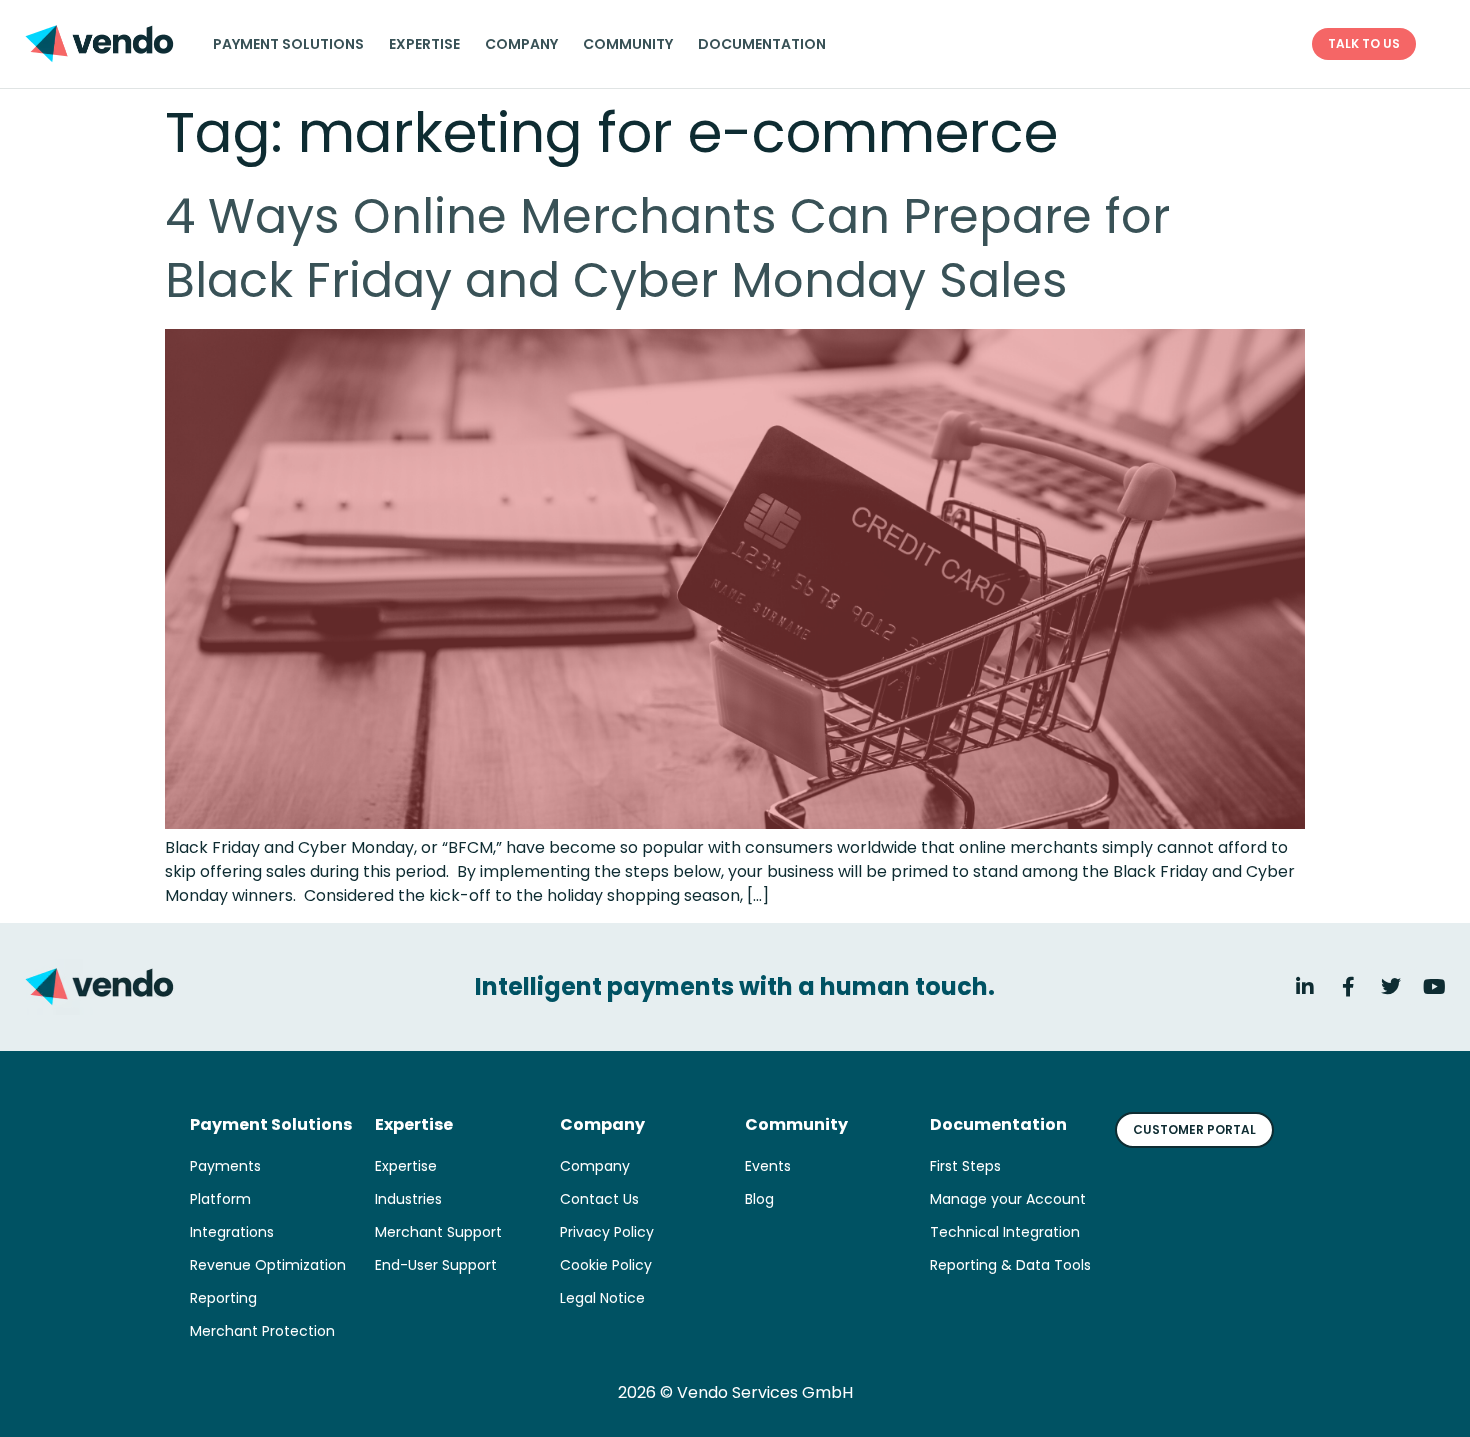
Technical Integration (1005, 1232)
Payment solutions (288, 44)
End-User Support (436, 1265)
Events (768, 1166)
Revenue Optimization (268, 1265)
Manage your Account (1008, 1199)
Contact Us (599, 1199)
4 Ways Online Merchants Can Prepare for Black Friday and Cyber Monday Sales (667, 248)
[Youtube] (1434, 987)
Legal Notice (602, 1298)
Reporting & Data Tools (1010, 1265)
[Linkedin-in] (1305, 987)
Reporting (223, 1298)
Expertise (424, 44)
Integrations (232, 1232)
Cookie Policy (606, 1265)
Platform (220, 1199)
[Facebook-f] (1348, 987)
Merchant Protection (262, 1331)
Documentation (762, 44)
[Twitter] (1391, 987)
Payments (225, 1166)
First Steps (965, 1166)
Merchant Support (438, 1232)
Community (628, 44)
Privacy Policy (607, 1232)
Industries (408, 1199)
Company (521, 44)
